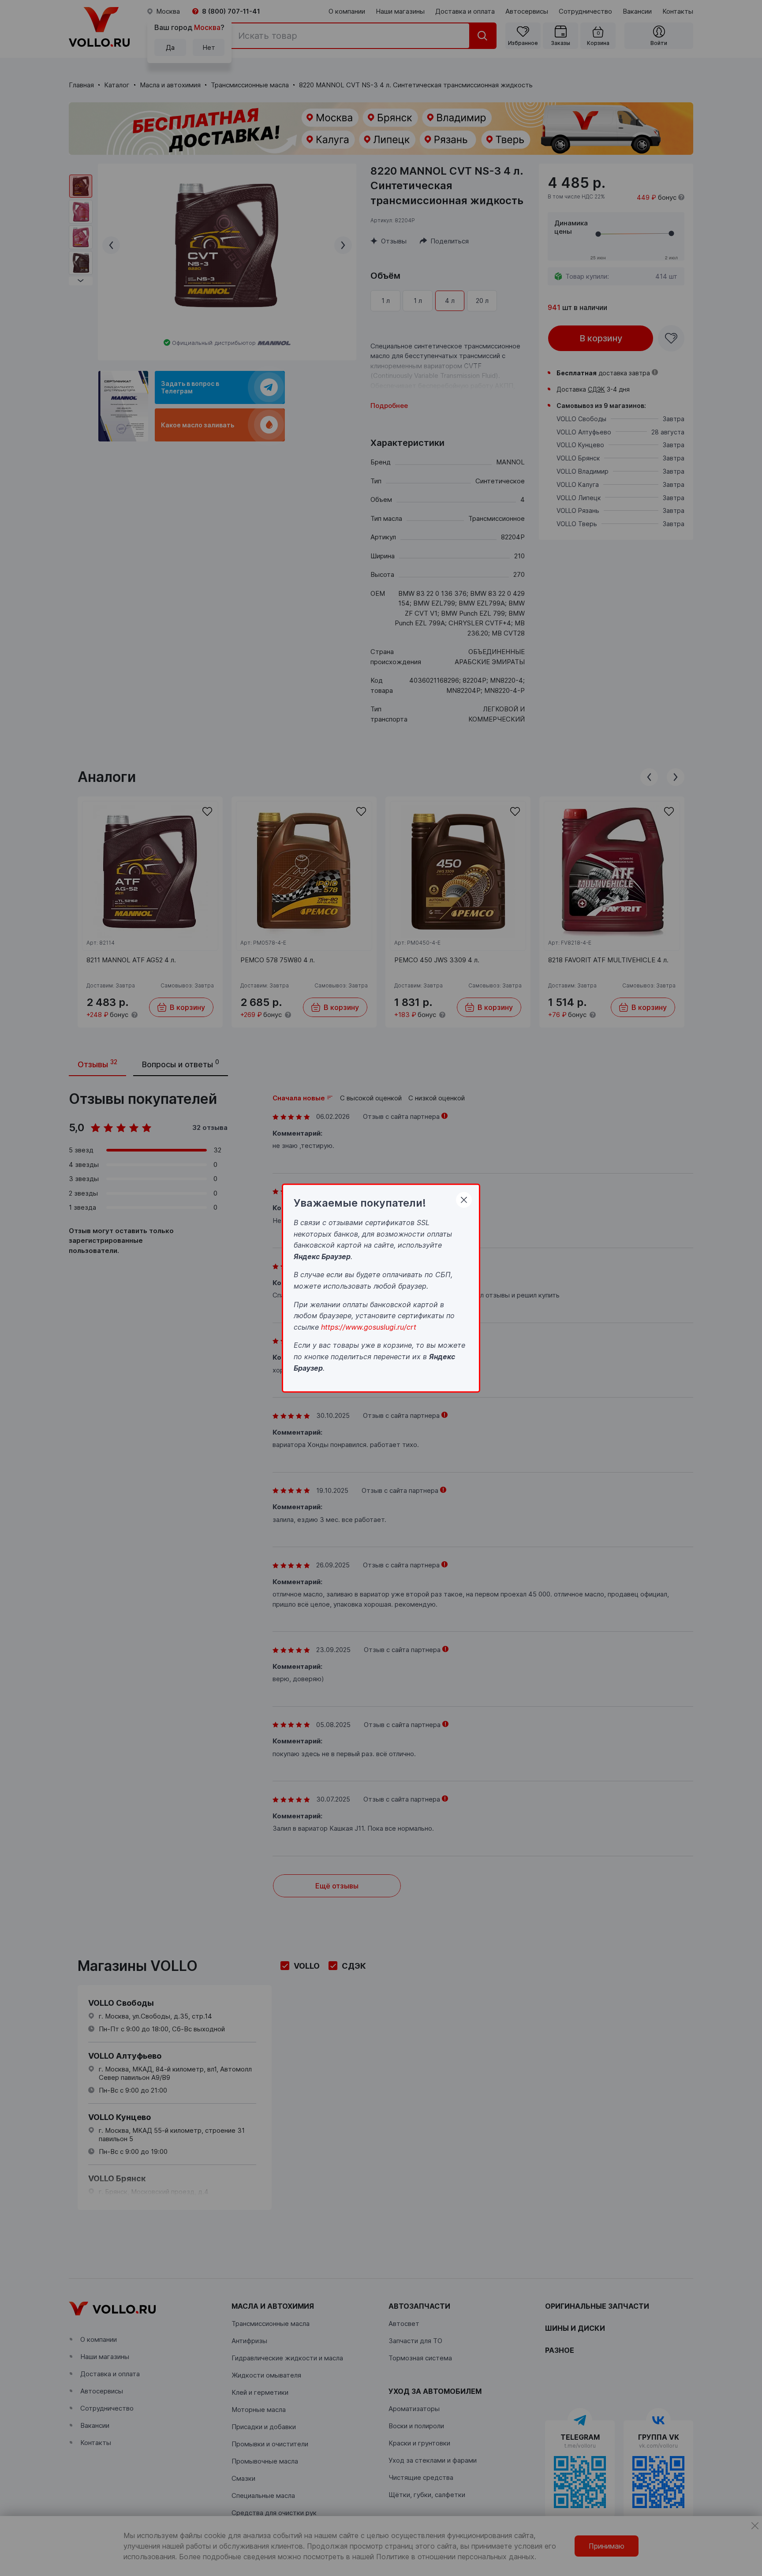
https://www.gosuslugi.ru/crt (369, 1327)
